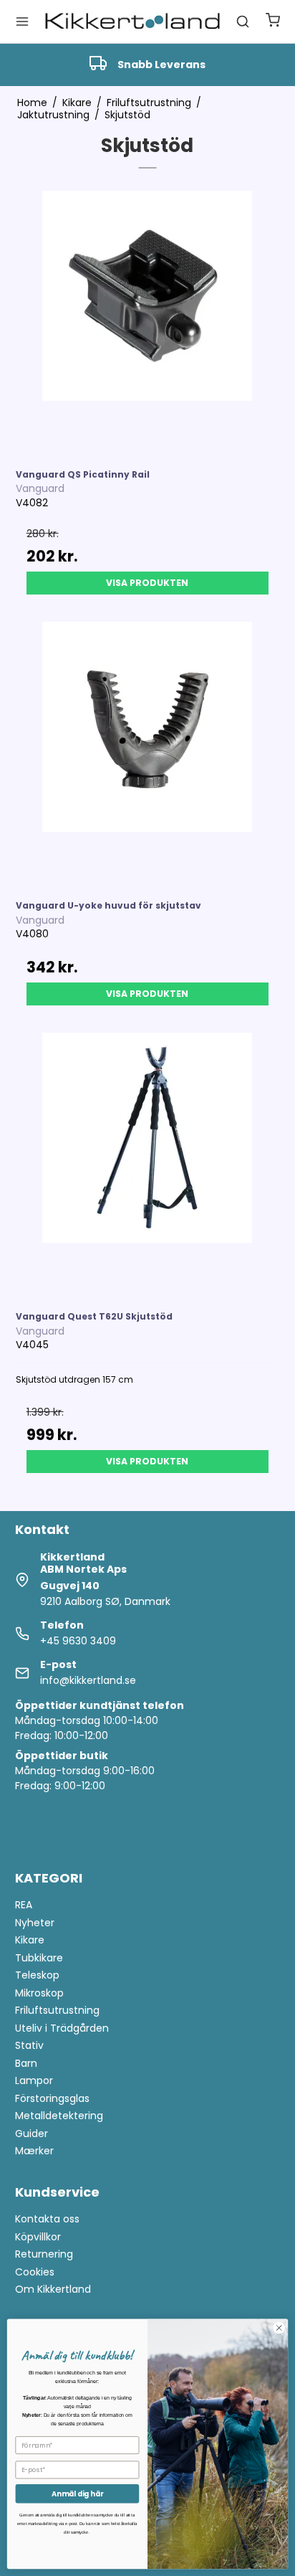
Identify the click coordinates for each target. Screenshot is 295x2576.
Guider (32, 2134)
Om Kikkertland (53, 2289)
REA (24, 1905)
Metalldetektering (59, 2116)
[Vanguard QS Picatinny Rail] (148, 323)
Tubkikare (39, 1958)
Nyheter (35, 1923)
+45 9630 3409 (78, 1641)
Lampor (34, 2080)
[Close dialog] (279, 2328)
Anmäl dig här (77, 2494)
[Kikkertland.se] (132, 22)
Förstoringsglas (52, 2098)
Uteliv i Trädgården (62, 2028)
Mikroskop (39, 1993)
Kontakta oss (47, 2219)
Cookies (35, 2272)
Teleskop (37, 1975)
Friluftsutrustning (57, 2010)
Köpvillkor (38, 2237)
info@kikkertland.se (88, 1680)
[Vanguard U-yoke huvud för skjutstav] (148, 754)
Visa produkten (147, 583)
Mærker (34, 2151)
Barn (26, 2063)
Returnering (44, 2254)
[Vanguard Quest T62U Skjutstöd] (148, 1165)
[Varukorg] (273, 22)
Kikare (30, 1940)
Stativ (29, 2045)
